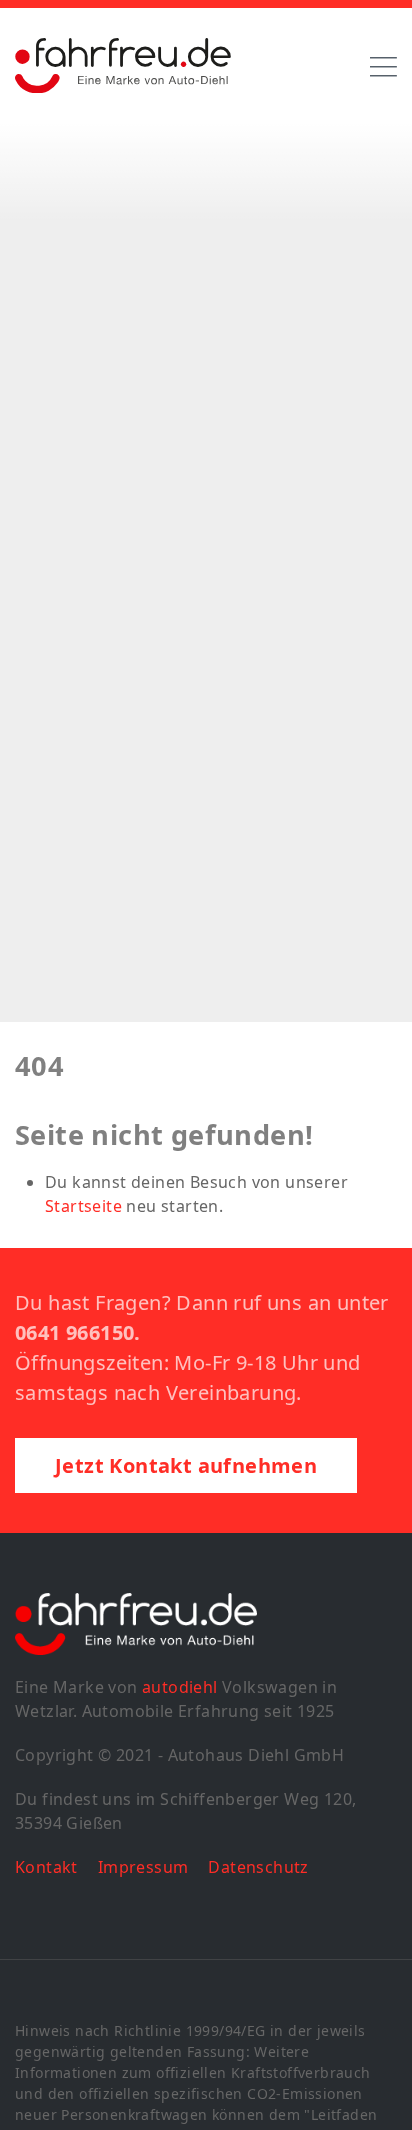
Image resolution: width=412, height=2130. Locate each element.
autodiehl (180, 1687)
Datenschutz (258, 1867)
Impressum (143, 1867)
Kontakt (46, 1867)
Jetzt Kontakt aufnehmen (186, 1465)
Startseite (83, 1206)
